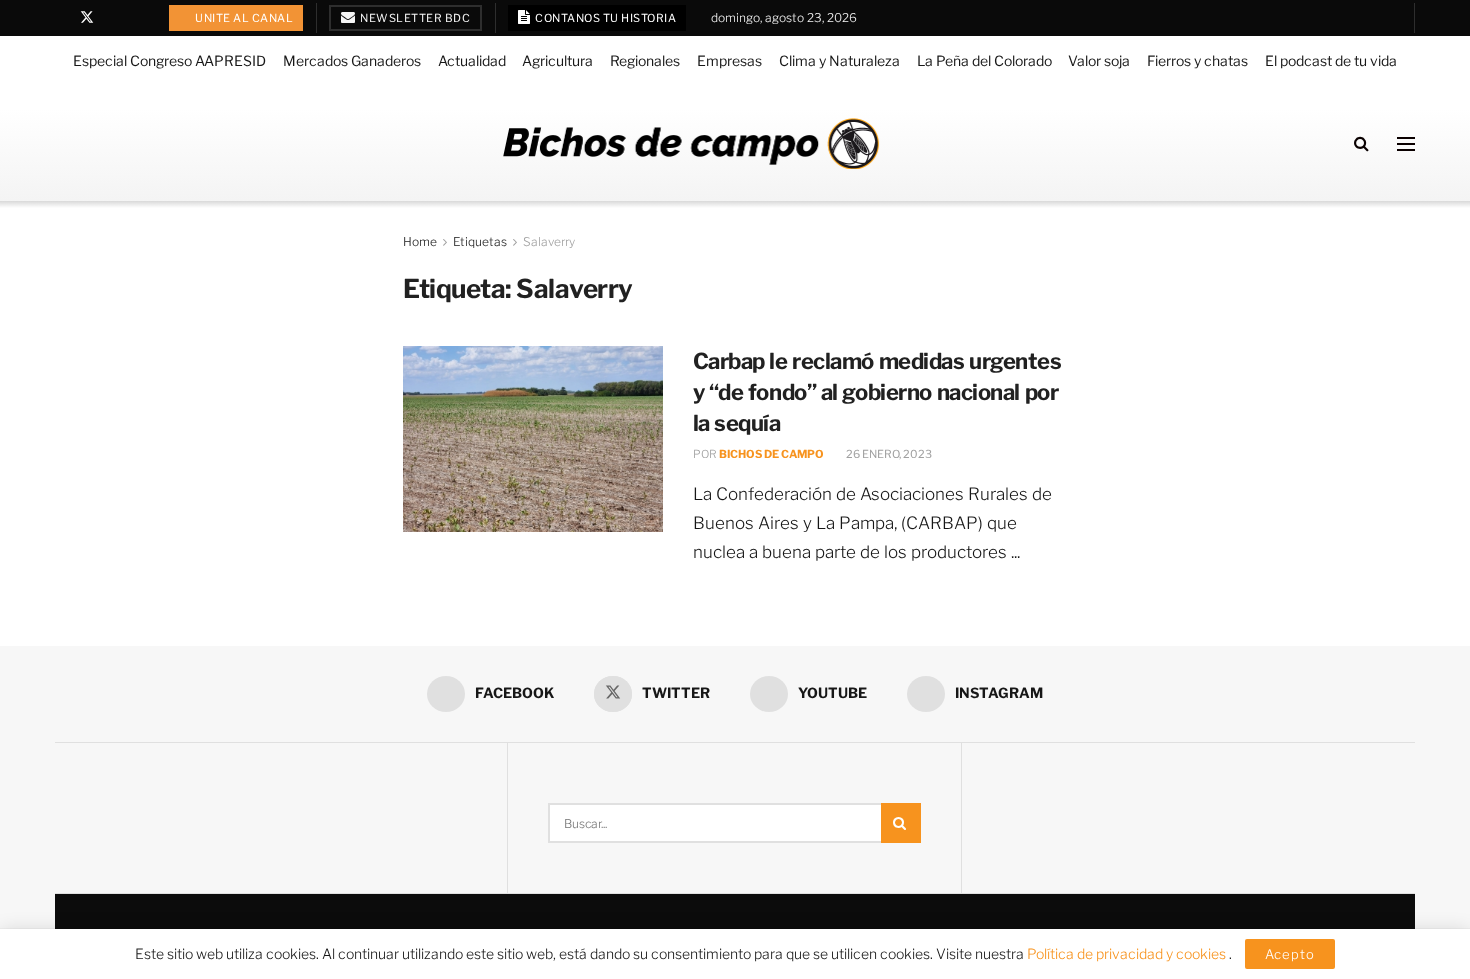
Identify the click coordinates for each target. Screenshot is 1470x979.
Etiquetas (480, 241)
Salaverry (549, 241)
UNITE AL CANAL (243, 18)
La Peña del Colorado (984, 60)
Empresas (729, 60)
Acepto (1290, 954)
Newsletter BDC (414, 18)
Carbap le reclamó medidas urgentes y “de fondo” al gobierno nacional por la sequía (877, 392)
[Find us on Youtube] (113, 18)
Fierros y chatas (1197, 60)
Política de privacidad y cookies (1128, 953)
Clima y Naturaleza (839, 60)
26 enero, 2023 (888, 454)
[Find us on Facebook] (60, 18)
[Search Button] (1361, 143)
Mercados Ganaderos (352, 60)
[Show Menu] (1406, 144)
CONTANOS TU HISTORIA (605, 18)
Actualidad (472, 60)
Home (420, 241)
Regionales (645, 60)
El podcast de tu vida (1331, 60)
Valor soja (1099, 60)
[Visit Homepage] (691, 143)
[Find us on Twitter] (87, 18)
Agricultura (557, 60)
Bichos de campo (771, 454)
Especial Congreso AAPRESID (169, 60)
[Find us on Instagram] (138, 18)
